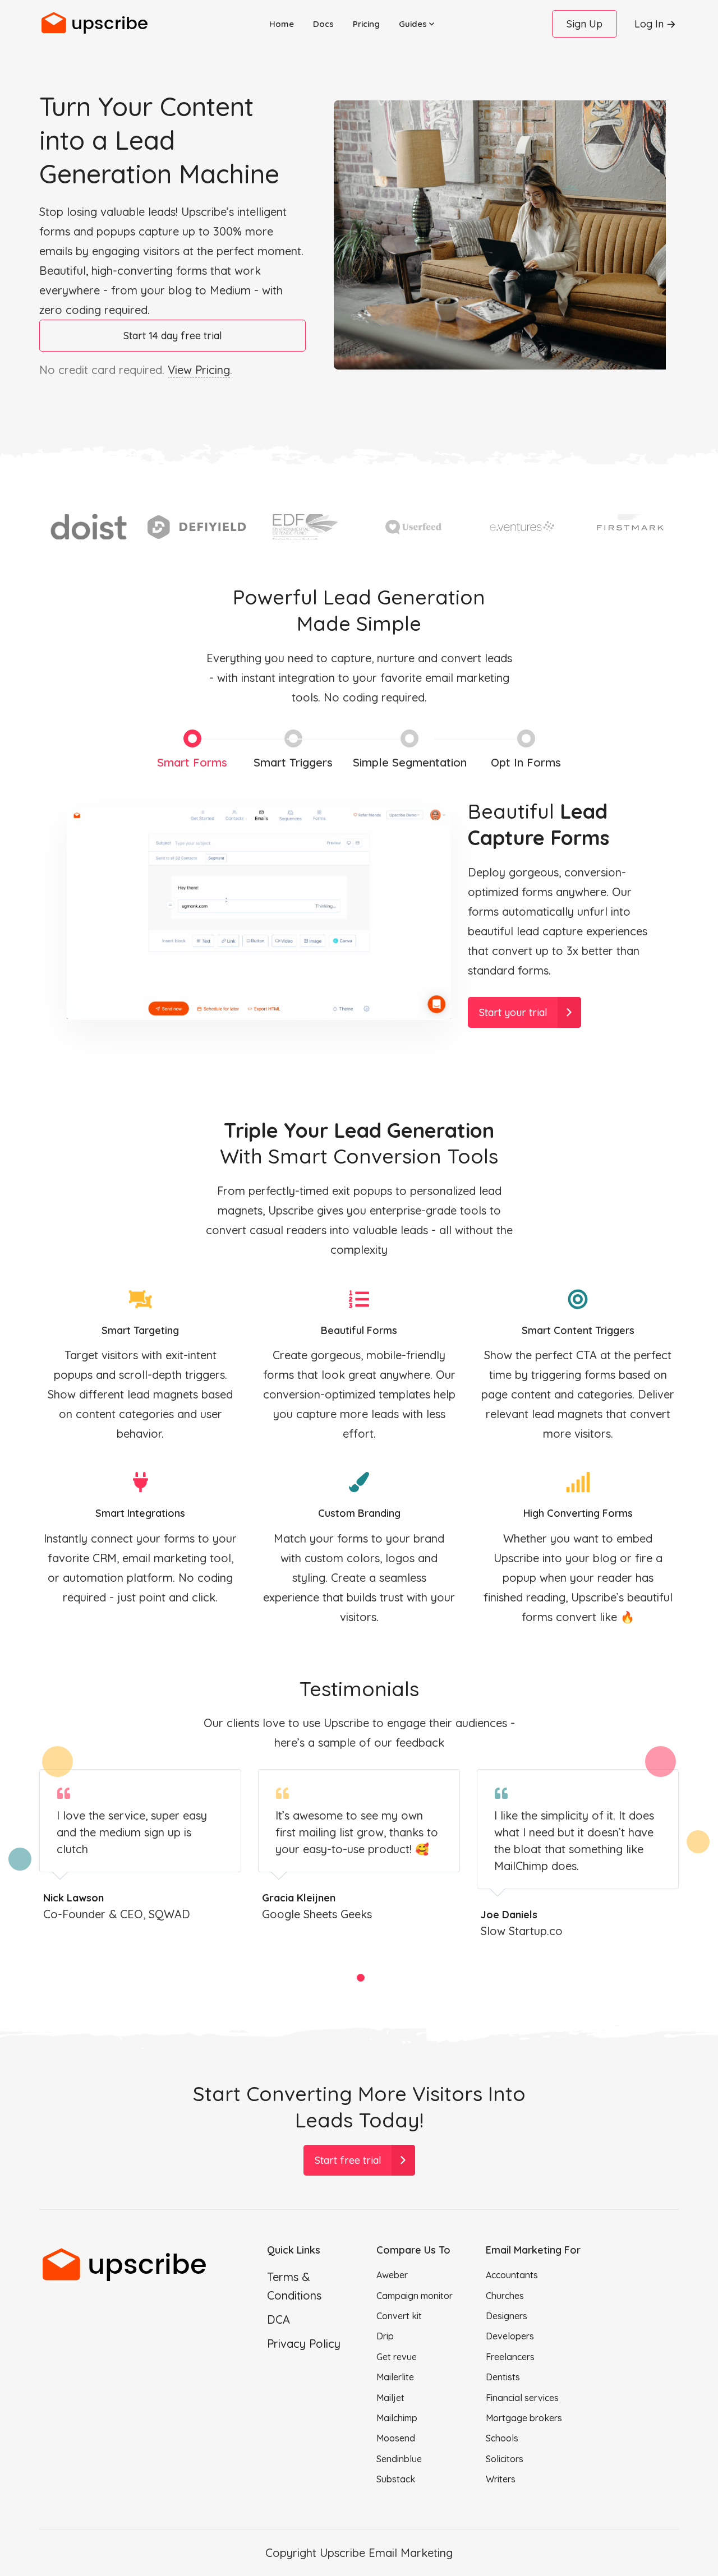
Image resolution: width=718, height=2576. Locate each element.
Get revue (397, 2357)
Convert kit (399, 2316)
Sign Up (584, 24)
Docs (323, 24)
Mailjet (390, 2398)
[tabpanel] (140, 1846)
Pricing (366, 24)
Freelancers (510, 2357)
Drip (385, 2336)
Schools (502, 2438)
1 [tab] (360, 1978)
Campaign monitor (415, 2296)
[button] (416, 24)
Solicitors (505, 2459)
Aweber (392, 2275)
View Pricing (199, 370)
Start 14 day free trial (173, 336)
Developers (510, 2336)
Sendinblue (399, 2459)
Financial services (522, 2398)
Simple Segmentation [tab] (410, 762)
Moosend (396, 2438)
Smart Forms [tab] (192, 762)
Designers (507, 2316)
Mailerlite (395, 2377)
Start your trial (513, 1012)
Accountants (512, 2275)
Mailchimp (397, 2418)
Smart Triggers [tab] (293, 762)
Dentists (503, 2377)
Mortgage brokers (524, 2418)
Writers (501, 2479)
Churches (505, 2296)
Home (282, 24)
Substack (396, 2479)
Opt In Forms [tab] (526, 762)
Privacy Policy (304, 2344)
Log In (649, 24)
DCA (279, 2319)
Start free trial (348, 2160)
